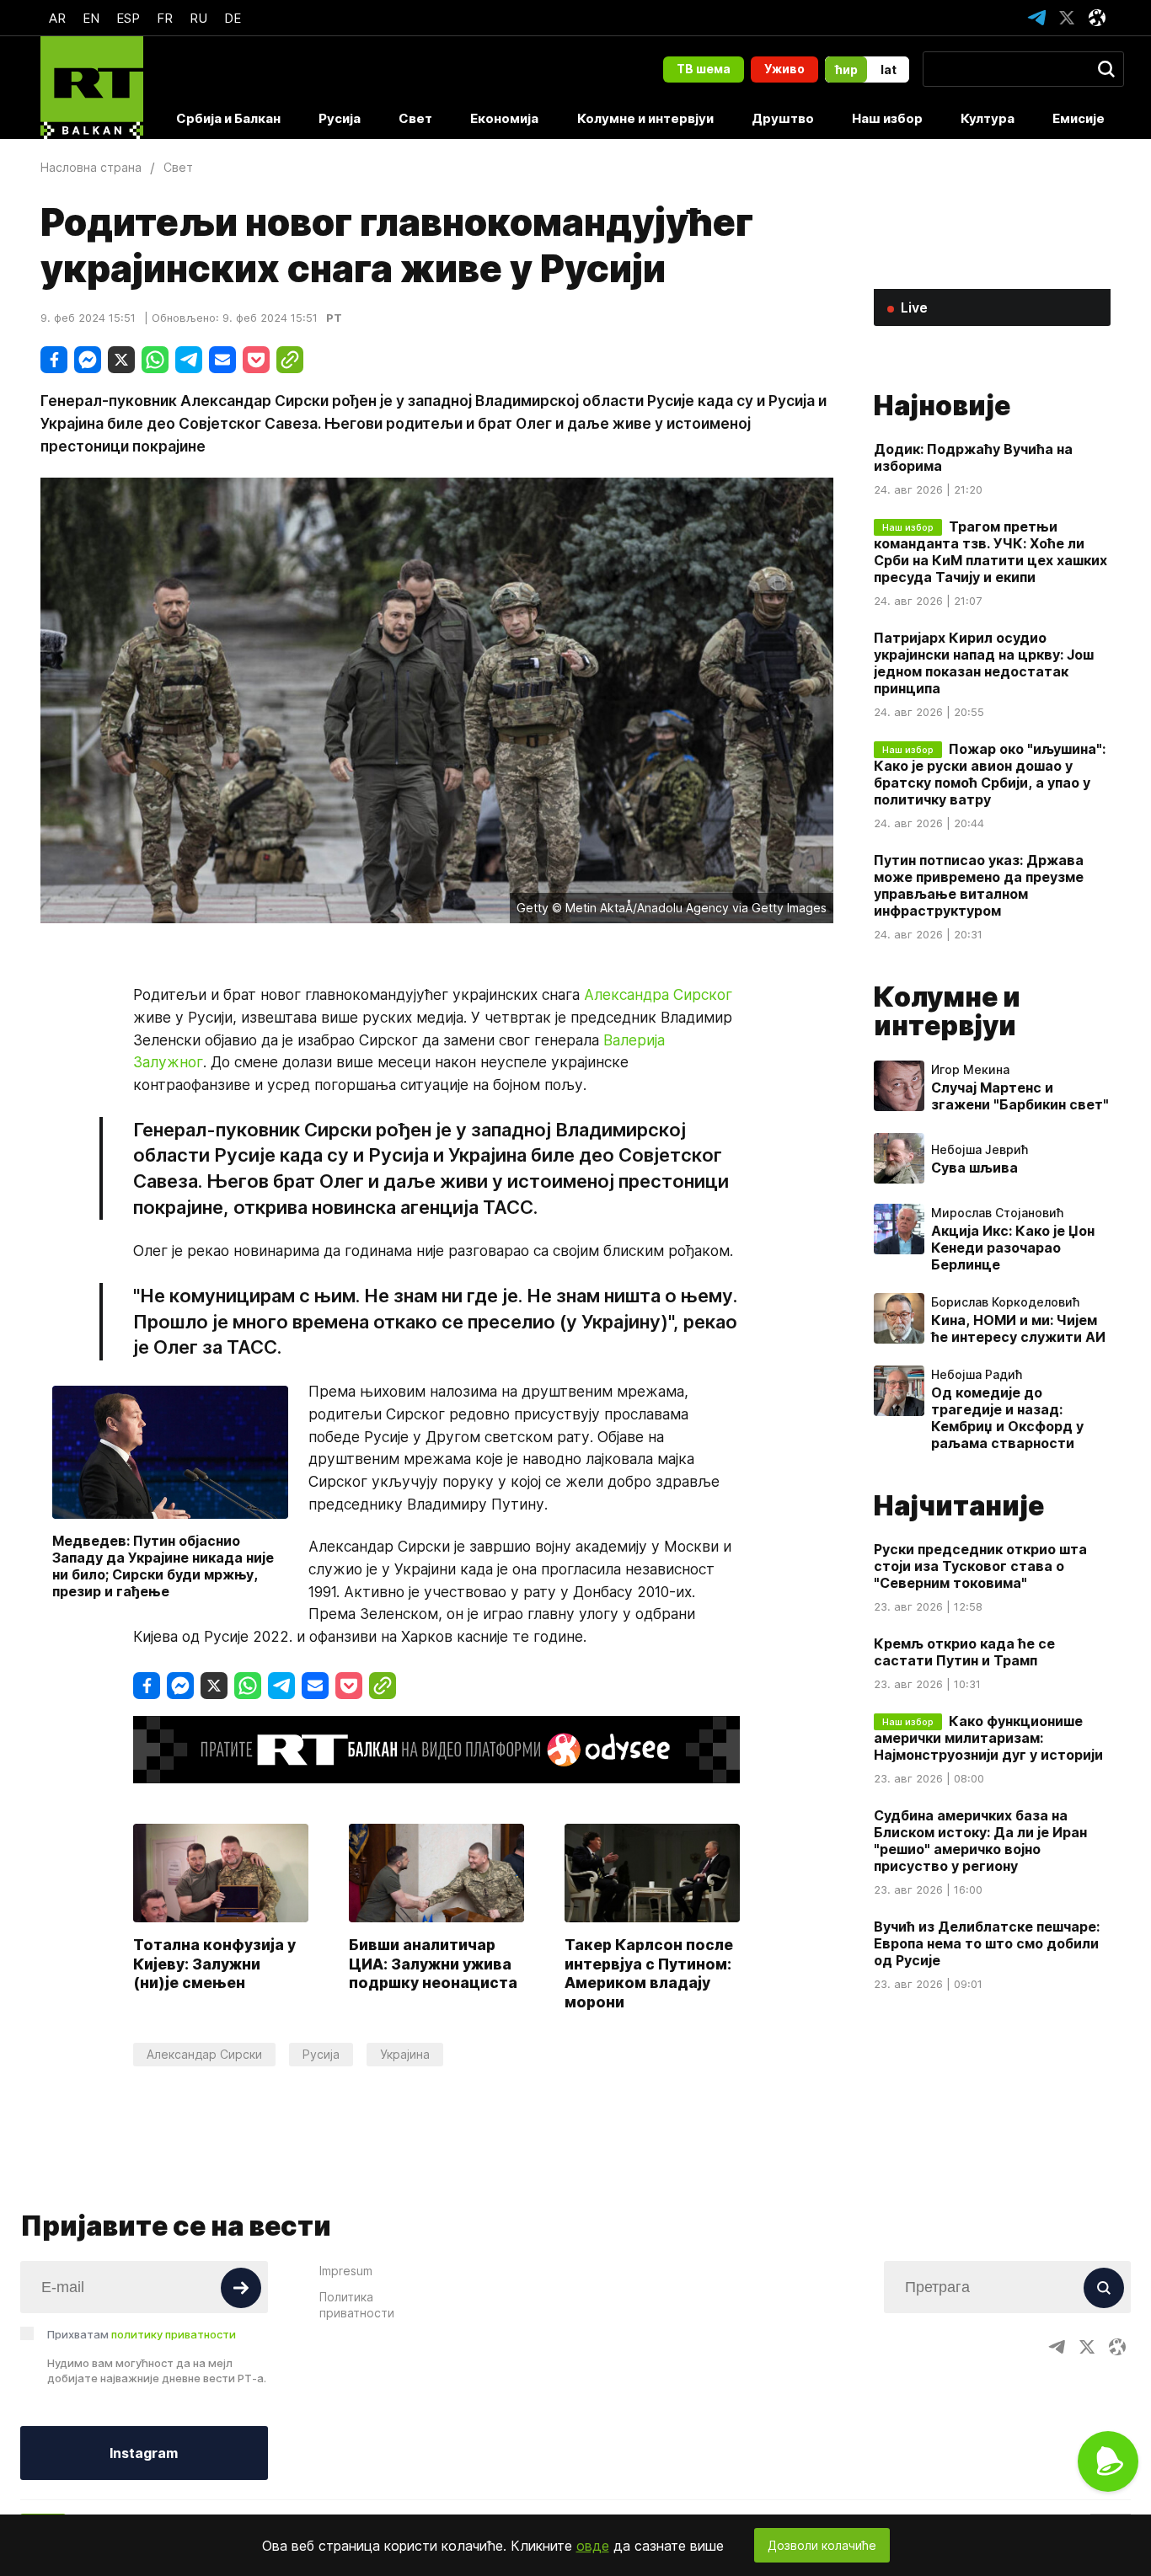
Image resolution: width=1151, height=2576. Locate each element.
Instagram (144, 2453)
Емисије (1079, 118)
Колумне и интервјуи (645, 118)
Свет (415, 118)
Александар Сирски (204, 2054)
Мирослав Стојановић (997, 1213)
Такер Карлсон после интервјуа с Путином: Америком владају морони (649, 1973)
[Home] (92, 88)
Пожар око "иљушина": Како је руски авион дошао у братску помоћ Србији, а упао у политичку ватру (990, 774)
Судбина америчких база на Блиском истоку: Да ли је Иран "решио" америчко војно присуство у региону (980, 1841)
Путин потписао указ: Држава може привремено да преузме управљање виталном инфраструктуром (979, 885)
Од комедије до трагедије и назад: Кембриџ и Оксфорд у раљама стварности (1007, 1418)
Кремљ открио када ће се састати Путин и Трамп (964, 1652)
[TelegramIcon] (1036, 18)
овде (593, 2546)
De (233, 18)
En (91, 18)
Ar (57, 18)
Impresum (346, 2271)
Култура (988, 118)
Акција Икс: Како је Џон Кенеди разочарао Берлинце (1013, 1248)
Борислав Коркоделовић (1005, 1302)
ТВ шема (704, 69)
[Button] (241, 2288)
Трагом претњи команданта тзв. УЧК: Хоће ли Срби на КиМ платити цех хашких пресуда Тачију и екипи (990, 552)
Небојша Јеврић (980, 1150)
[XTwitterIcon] (1067, 18)
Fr (165, 18)
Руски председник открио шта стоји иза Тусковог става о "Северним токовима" (980, 1566)
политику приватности (174, 2334)
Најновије (942, 406)
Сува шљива (974, 1168)
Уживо (784, 69)
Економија (504, 118)
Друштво (783, 118)
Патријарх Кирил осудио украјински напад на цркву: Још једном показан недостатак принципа (984, 663)
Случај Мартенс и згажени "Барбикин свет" (1020, 1096)
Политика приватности (357, 2305)
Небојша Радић (977, 1375)
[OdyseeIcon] (1097, 18)
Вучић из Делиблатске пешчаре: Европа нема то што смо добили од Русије (987, 1943)
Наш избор (887, 118)
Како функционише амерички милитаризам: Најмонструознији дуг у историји (988, 1738)
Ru (198, 18)
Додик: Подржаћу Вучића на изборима (973, 457)
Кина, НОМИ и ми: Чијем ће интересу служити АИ (1018, 1328)
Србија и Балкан (228, 118)
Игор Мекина (970, 1070)
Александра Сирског (658, 994)
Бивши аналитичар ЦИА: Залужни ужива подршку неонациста (433, 1964)
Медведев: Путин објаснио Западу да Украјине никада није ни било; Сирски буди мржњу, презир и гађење (163, 1566)
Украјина (405, 2054)
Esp (128, 18)
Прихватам (142, 2334)
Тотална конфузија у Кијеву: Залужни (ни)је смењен (214, 1964)
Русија (340, 118)
